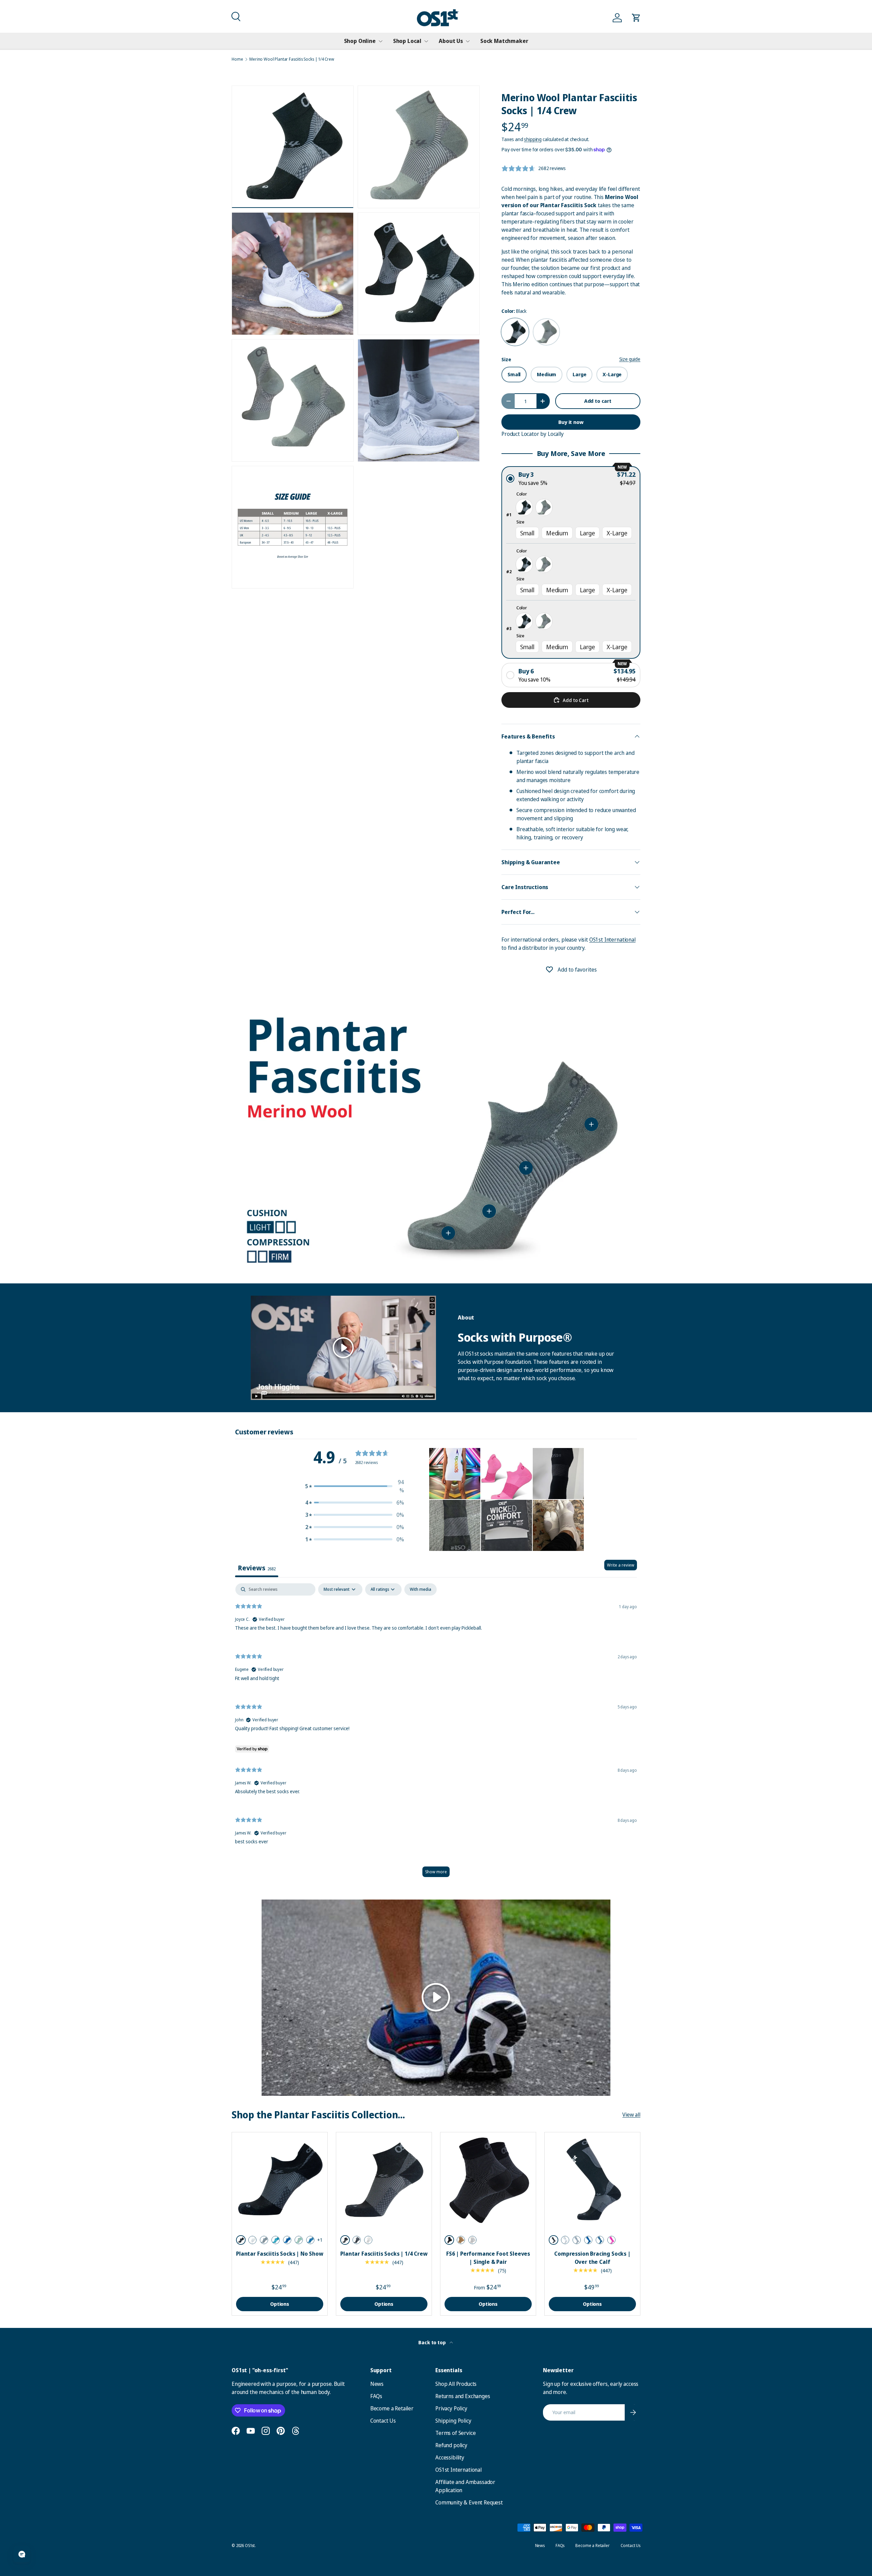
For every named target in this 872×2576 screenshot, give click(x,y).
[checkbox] (421, 1589)
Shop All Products (456, 2384)
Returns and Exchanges (463, 2396)
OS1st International (612, 940)
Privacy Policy (451, 2408)
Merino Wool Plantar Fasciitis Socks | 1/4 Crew (292, 59)
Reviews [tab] (257, 1568)
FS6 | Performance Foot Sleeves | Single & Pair (488, 2258)
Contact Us (383, 2421)
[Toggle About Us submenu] (468, 41)
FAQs (376, 2396)
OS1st (250, 2545)
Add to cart (598, 401)
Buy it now (571, 422)
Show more (436, 1872)
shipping (533, 139)
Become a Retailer (392, 2408)
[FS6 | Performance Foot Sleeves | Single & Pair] (488, 2180)
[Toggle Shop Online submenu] (380, 41)
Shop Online (360, 41)
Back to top (432, 2342)
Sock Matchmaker (504, 41)
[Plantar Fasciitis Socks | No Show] (280, 2180)
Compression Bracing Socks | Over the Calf (592, 2258)
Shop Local (407, 41)
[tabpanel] (436, 1733)
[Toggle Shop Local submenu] (426, 41)
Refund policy (451, 2445)
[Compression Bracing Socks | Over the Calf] (592, 2180)
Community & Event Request (469, 2502)
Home (237, 59)
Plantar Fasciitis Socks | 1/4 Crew (384, 2254)
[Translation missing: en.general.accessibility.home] (438, 18)
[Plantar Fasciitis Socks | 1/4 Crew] (384, 2180)
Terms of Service (455, 2433)
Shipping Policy (453, 2421)
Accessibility (450, 2457)
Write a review (621, 1565)
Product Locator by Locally (533, 434)
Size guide (630, 359)
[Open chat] (22, 2554)
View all (631, 2115)
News (377, 2384)
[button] (235, 16)
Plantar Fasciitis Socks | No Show (280, 2254)
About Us (451, 41)
